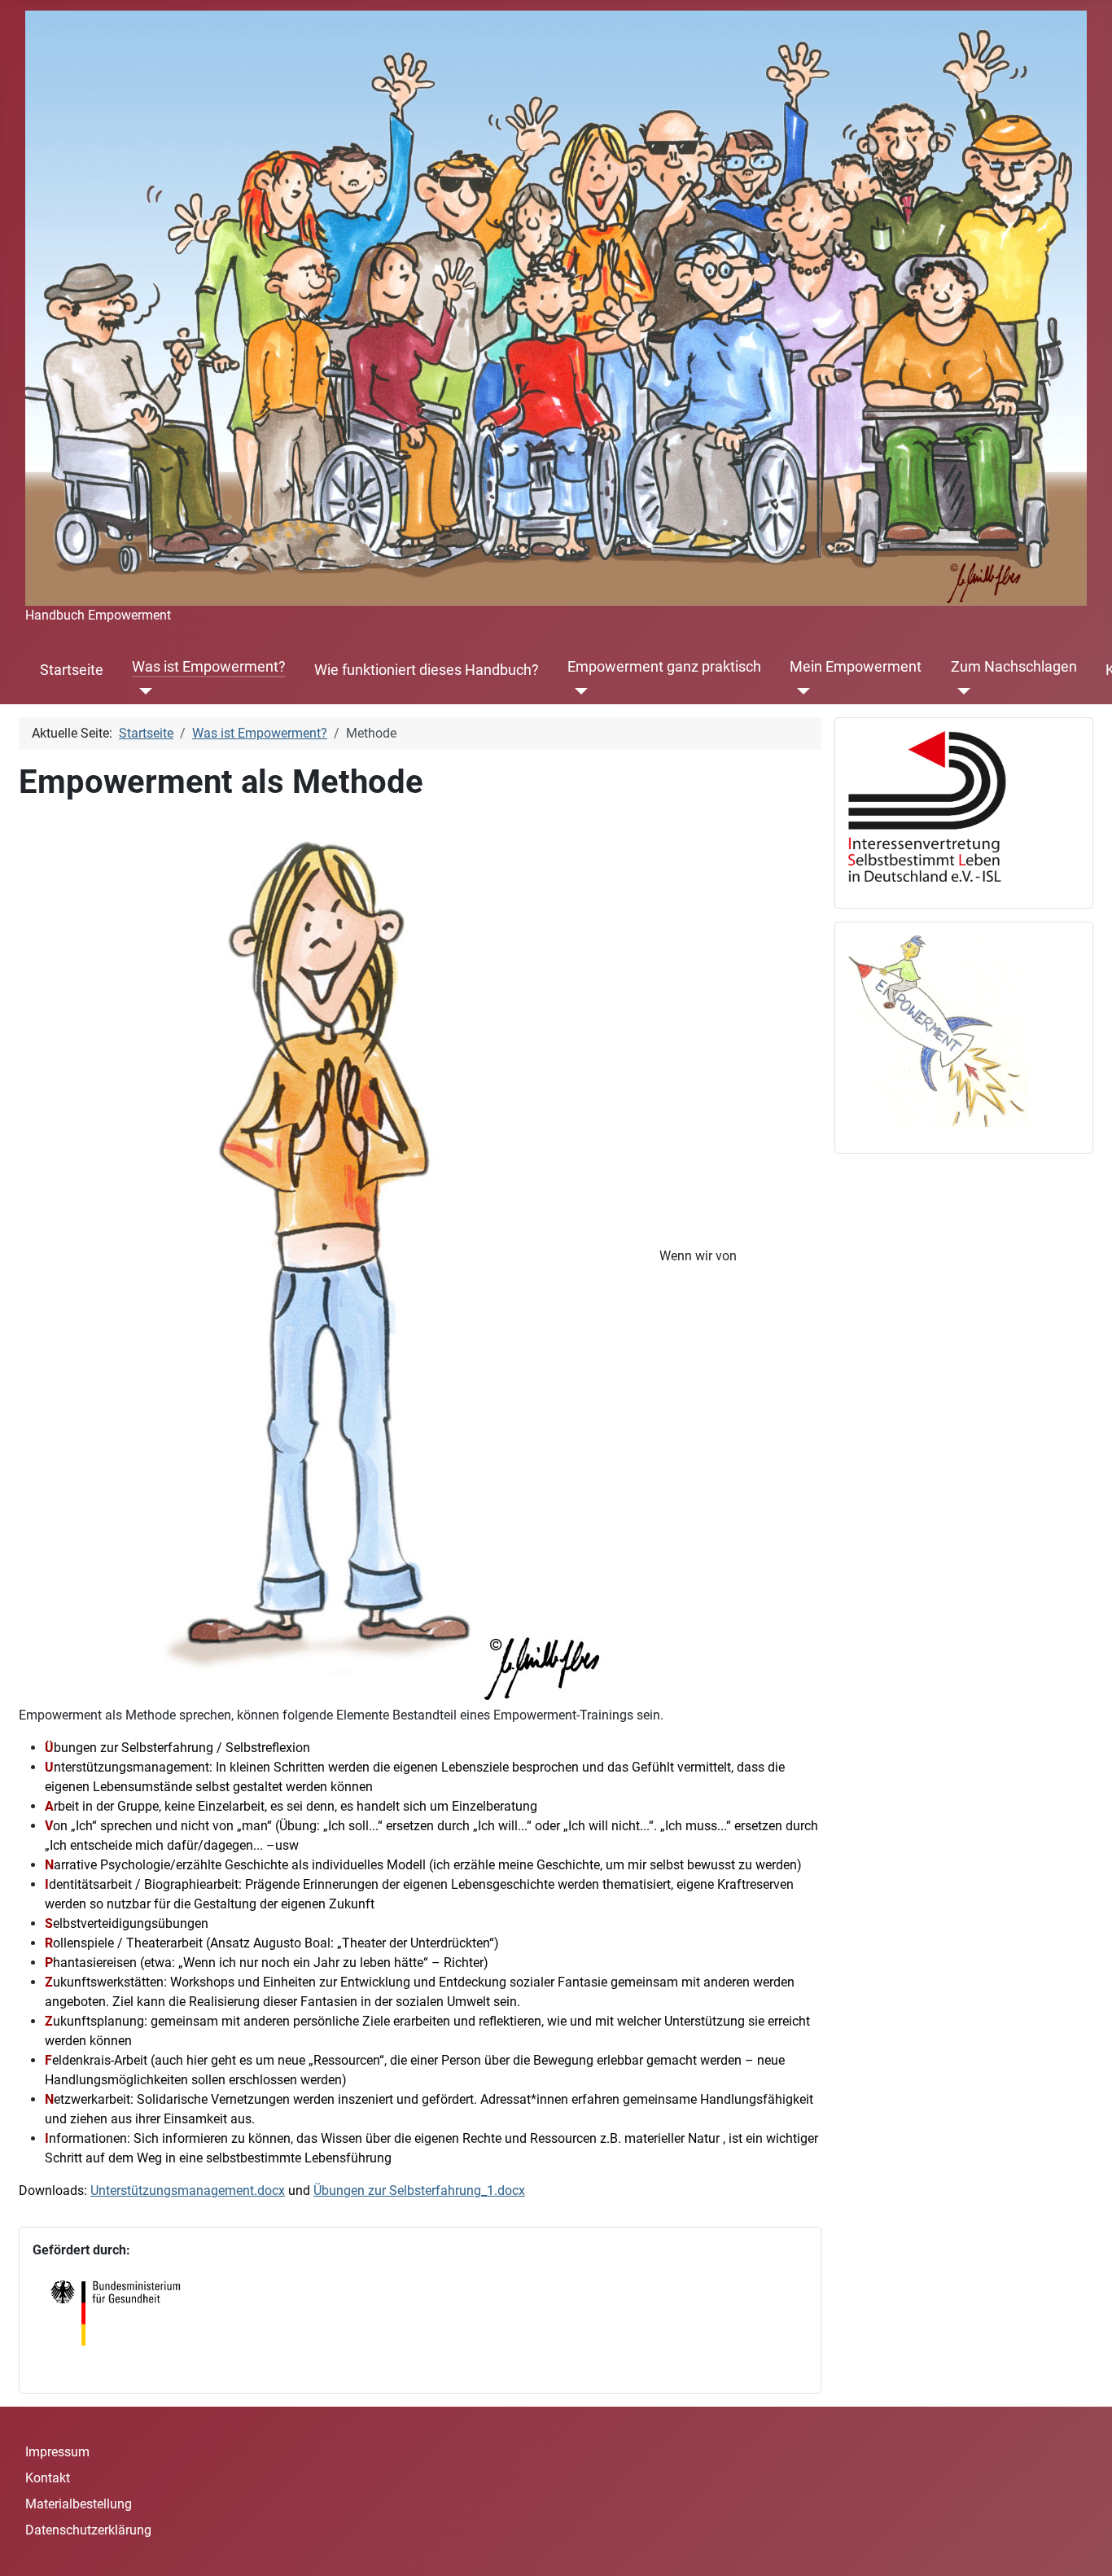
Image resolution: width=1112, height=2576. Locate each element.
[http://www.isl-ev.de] (938, 806)
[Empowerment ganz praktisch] (578, 691)
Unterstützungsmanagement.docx (188, 2190)
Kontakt (48, 2478)
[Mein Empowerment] (800, 691)
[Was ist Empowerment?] (142, 691)
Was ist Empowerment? (209, 667)
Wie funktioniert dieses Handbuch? (427, 670)
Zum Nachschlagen (1014, 667)
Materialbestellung (79, 2504)
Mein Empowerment (856, 667)
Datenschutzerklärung (88, 2530)
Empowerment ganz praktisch (664, 667)
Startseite (72, 670)
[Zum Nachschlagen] (961, 691)
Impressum (57, 2452)
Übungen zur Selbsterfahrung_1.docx (419, 2190)
